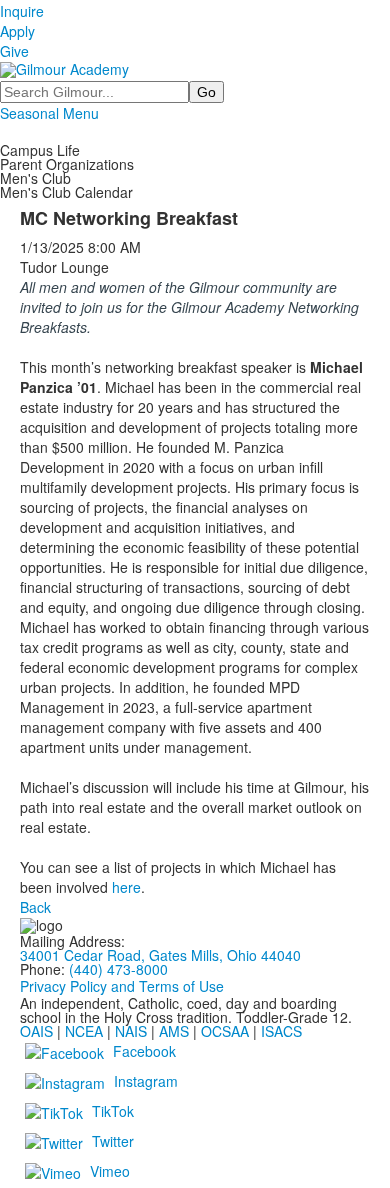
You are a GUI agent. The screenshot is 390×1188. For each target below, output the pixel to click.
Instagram (146, 1081)
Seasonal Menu (49, 113)
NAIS (131, 1031)
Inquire (22, 11)
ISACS (281, 1031)
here (126, 887)
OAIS (36, 1031)
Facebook (144, 1051)
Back (35, 907)
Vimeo (110, 1171)
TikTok (113, 1111)
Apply (17, 31)
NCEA (84, 1031)
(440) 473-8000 (118, 969)
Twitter (113, 1141)
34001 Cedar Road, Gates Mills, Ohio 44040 (160, 955)
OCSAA (225, 1031)
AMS (174, 1031)
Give (14, 51)
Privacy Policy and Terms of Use (122, 986)
